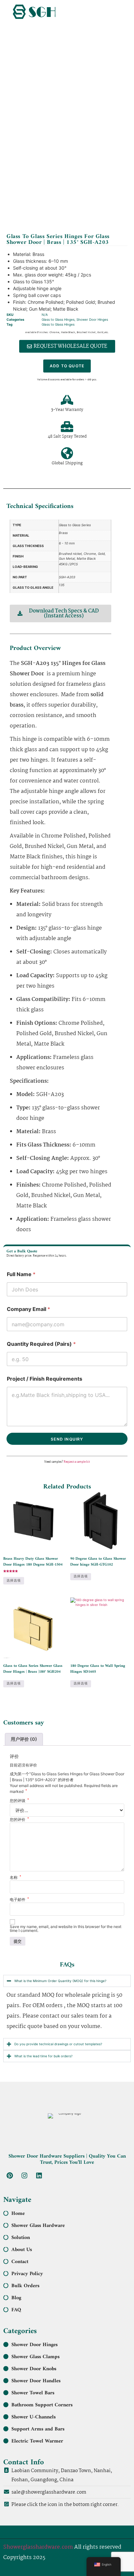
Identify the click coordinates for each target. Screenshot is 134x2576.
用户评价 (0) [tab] (24, 1739)
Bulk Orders (25, 2286)
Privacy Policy (27, 2274)
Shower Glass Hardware (38, 2226)
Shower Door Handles (36, 2381)
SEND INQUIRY (67, 1439)
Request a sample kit (77, 1462)
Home (18, 2214)
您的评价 (19, 1820)
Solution (21, 2238)
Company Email (28, 1309)
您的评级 (19, 1801)
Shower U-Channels (33, 2417)
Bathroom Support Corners (42, 2405)
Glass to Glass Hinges (58, 319)
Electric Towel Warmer (37, 2441)
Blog (16, 2298)
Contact (20, 2262)
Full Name (21, 1274)
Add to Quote (67, 366)
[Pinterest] (10, 2175)
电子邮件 (19, 1900)
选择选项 (14, 1581)
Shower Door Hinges (92, 319)
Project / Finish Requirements (45, 1379)
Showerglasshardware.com (38, 2547)
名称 (15, 1878)
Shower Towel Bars (33, 2393)
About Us (22, 2250)
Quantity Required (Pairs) (41, 1344)
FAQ (16, 2310)
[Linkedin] (39, 2175)
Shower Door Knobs (34, 2369)
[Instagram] (24, 2175)
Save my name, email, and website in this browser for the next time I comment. (66, 1929)
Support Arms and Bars (38, 2429)
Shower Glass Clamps (35, 2357)
